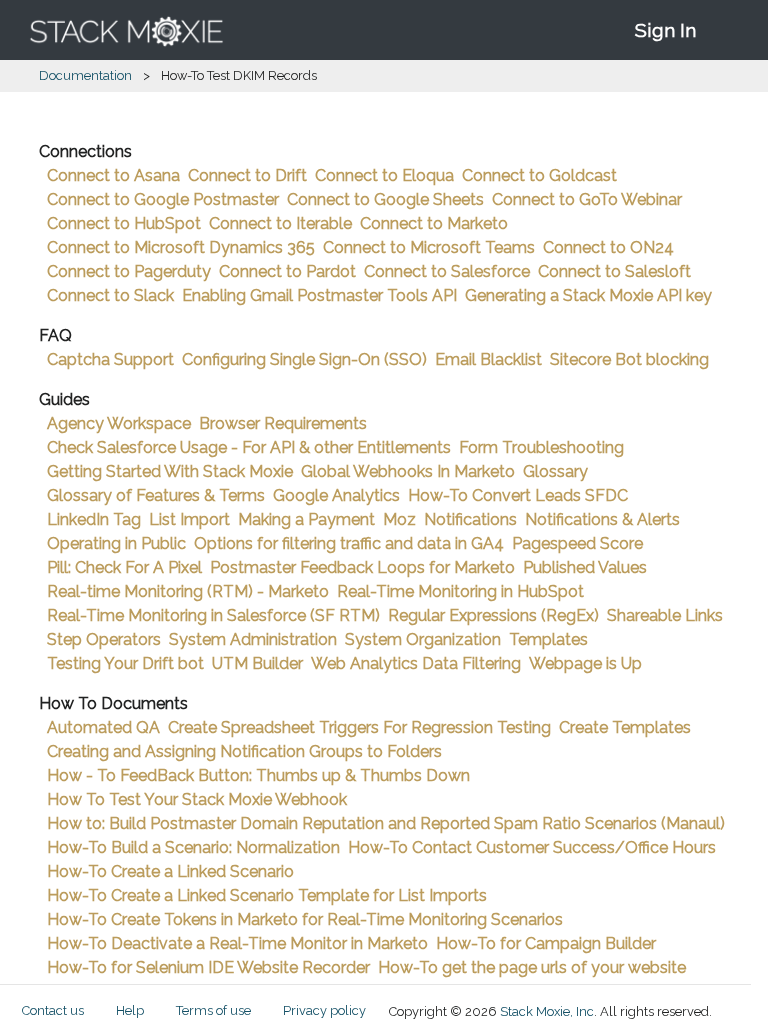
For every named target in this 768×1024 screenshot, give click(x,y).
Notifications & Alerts (602, 519)
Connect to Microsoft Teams (429, 247)
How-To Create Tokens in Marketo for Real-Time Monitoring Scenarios (305, 919)
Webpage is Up (585, 663)
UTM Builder (257, 663)
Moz (399, 519)
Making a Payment (306, 519)
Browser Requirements (283, 423)
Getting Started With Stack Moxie (170, 471)
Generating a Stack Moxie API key (588, 295)
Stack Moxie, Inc (547, 1011)
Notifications (470, 519)
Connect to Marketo (434, 223)
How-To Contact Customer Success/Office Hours (532, 847)
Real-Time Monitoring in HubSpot (460, 591)
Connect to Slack (110, 295)
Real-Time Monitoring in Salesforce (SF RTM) (213, 615)
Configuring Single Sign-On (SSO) (304, 359)
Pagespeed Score (577, 543)
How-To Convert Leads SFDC (518, 495)
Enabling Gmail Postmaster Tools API (319, 295)
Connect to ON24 (608, 247)
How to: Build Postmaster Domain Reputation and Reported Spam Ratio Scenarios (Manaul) (386, 823)
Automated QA (103, 727)
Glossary (555, 471)
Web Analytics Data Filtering (416, 663)
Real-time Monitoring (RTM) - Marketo (188, 591)
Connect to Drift (247, 175)
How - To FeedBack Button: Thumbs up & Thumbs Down (258, 775)
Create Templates (625, 727)
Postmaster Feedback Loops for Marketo (362, 567)
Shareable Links (665, 615)
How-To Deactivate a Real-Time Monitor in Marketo (237, 943)
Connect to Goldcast (539, 175)
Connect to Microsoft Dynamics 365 (181, 247)
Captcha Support (110, 359)
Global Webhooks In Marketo (408, 471)
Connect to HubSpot (124, 223)
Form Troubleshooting (541, 447)
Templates (548, 639)
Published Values (585, 567)
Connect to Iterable (280, 223)
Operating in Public (116, 543)
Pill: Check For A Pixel (124, 567)
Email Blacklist (488, 359)
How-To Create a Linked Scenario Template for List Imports (267, 895)
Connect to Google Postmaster (163, 199)
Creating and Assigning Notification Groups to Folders (244, 751)
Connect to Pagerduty (129, 271)
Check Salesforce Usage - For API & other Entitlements (249, 447)
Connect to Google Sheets (385, 199)
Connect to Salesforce (447, 271)
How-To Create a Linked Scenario (170, 871)
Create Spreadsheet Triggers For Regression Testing (359, 727)
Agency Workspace (119, 423)
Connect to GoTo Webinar (587, 199)
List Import (189, 519)
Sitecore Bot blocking (629, 359)
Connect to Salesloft (614, 271)
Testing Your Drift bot (125, 663)
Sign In (665, 30)
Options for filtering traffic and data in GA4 (349, 543)
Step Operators (104, 639)
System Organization (423, 639)
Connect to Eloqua (384, 175)
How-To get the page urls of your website (532, 967)
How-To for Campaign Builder (546, 943)
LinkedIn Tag (94, 519)
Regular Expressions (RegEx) (493, 615)
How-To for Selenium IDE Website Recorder (208, 967)
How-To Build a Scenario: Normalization (193, 847)
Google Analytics (336, 495)
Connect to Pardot (287, 271)
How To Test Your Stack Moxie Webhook (197, 799)
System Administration (253, 639)
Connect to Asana (113, 175)
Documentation (85, 75)
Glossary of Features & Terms (156, 495)
